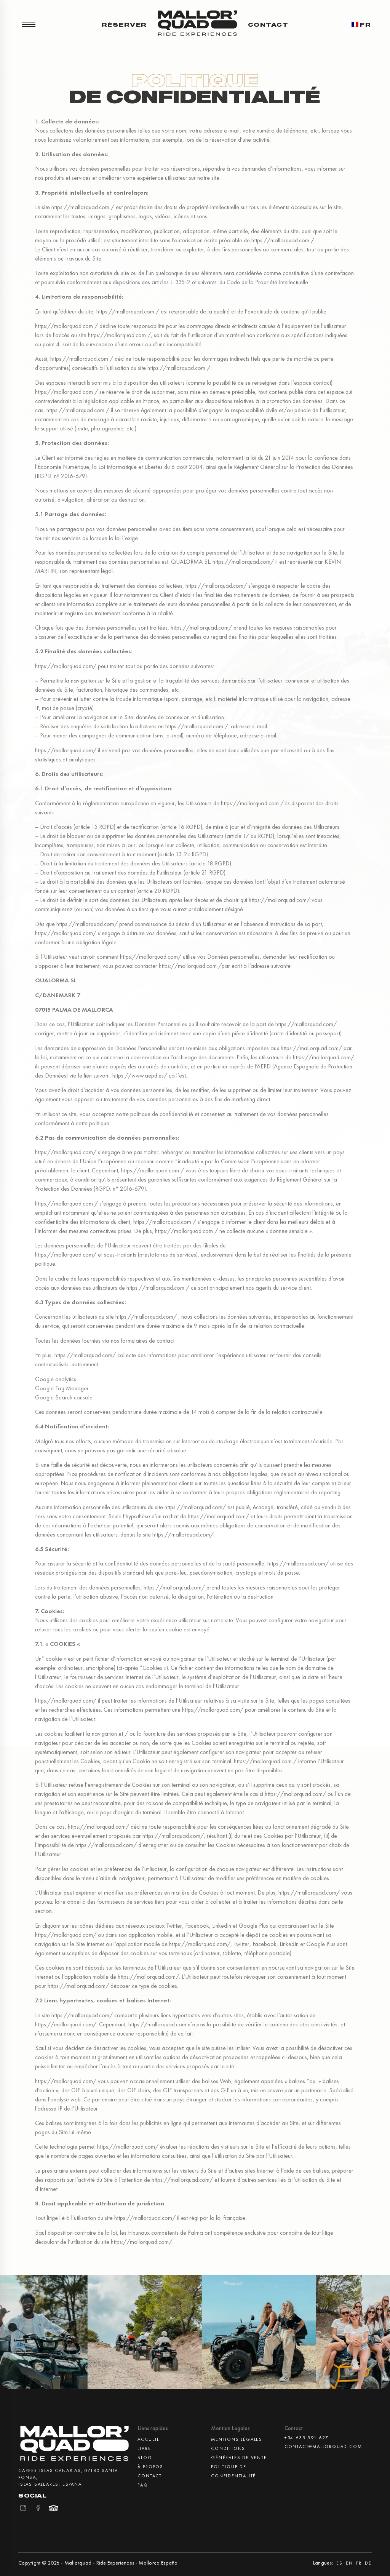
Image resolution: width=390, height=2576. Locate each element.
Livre (144, 2448)
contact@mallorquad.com (315, 2446)
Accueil (148, 2439)
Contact (268, 24)
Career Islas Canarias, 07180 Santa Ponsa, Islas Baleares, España (68, 2477)
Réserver (124, 24)
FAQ (143, 2485)
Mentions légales (237, 2439)
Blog (145, 2458)
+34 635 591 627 (307, 2438)
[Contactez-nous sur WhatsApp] (356, 2553)
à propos (150, 2467)
